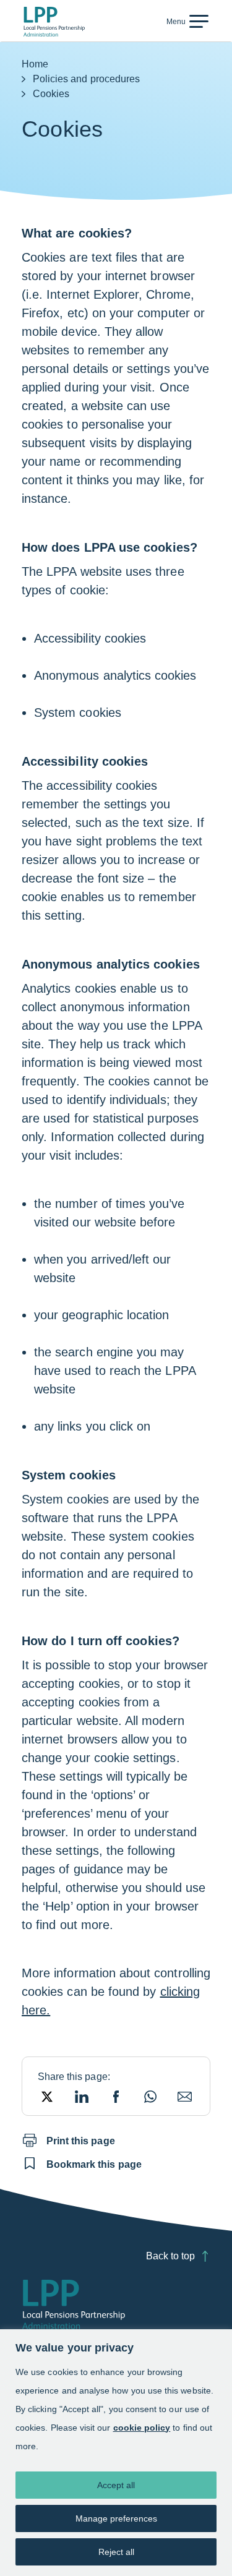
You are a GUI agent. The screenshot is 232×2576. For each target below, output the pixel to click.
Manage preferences (116, 2518)
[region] (116, 2453)
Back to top (170, 2256)
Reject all (116, 2552)
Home (35, 64)
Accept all (116, 2485)
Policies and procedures (86, 79)
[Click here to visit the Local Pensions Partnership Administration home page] (54, 22)
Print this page (81, 2141)
